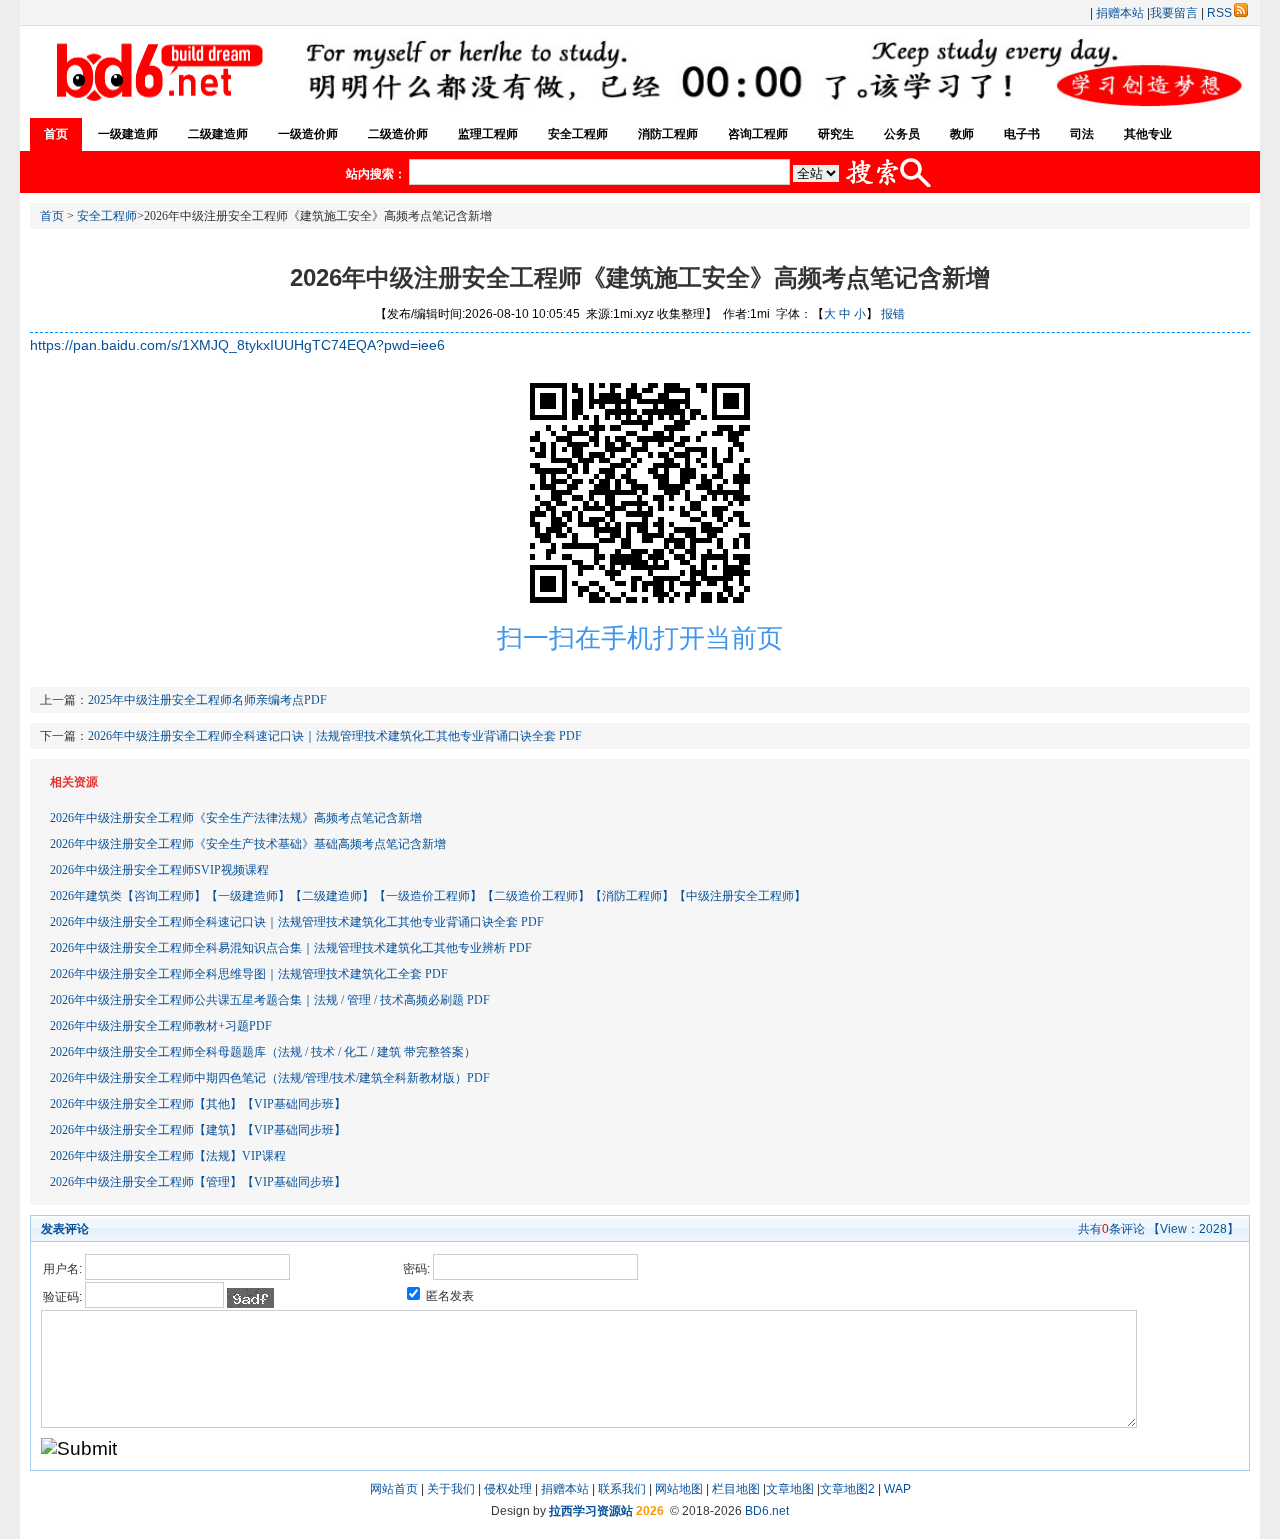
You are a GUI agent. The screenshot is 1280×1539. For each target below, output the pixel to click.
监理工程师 (488, 134)
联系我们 (622, 1489)
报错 (893, 314)
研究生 (836, 134)
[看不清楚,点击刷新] (250, 1298)
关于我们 (451, 1489)
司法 (1082, 134)
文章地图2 (847, 1489)
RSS (1219, 13)
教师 (962, 134)
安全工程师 (578, 134)
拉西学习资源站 (591, 1511)
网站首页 (394, 1489)
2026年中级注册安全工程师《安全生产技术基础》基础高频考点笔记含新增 (248, 844)
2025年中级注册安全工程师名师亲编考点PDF (207, 700)
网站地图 (679, 1489)
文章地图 (790, 1489)
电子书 (1022, 134)
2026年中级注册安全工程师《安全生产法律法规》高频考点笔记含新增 (236, 818)
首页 (56, 134)
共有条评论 (1111, 1229)
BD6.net (767, 1511)
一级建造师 (128, 134)
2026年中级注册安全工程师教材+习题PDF (161, 1026)
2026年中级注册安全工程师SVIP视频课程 (159, 870)
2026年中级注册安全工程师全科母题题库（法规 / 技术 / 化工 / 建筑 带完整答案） (263, 1052)
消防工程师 (668, 134)
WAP (897, 1489)
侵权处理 (508, 1489)
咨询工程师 (758, 134)
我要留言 (1174, 13)
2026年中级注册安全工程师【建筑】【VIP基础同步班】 (198, 1130)
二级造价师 (398, 134)
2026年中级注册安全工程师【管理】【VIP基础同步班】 (198, 1182)
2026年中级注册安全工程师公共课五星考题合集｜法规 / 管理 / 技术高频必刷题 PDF (270, 1000)
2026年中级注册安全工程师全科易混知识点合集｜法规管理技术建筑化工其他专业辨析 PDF (291, 948)
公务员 (902, 134)
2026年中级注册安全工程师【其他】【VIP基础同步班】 (198, 1104)
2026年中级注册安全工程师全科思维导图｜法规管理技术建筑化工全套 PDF (249, 974)
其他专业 (1148, 134)
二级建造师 (218, 134)
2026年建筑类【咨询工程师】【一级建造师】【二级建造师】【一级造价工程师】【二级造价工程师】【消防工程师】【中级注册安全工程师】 (428, 896)
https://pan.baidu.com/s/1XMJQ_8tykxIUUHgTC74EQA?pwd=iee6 (237, 345)
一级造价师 (308, 134)
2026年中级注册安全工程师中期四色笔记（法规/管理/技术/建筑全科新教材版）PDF (270, 1078)
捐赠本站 (1120, 13)
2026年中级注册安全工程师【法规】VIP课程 (168, 1156)
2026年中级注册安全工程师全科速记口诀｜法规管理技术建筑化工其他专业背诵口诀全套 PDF (335, 736)
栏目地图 (736, 1489)
